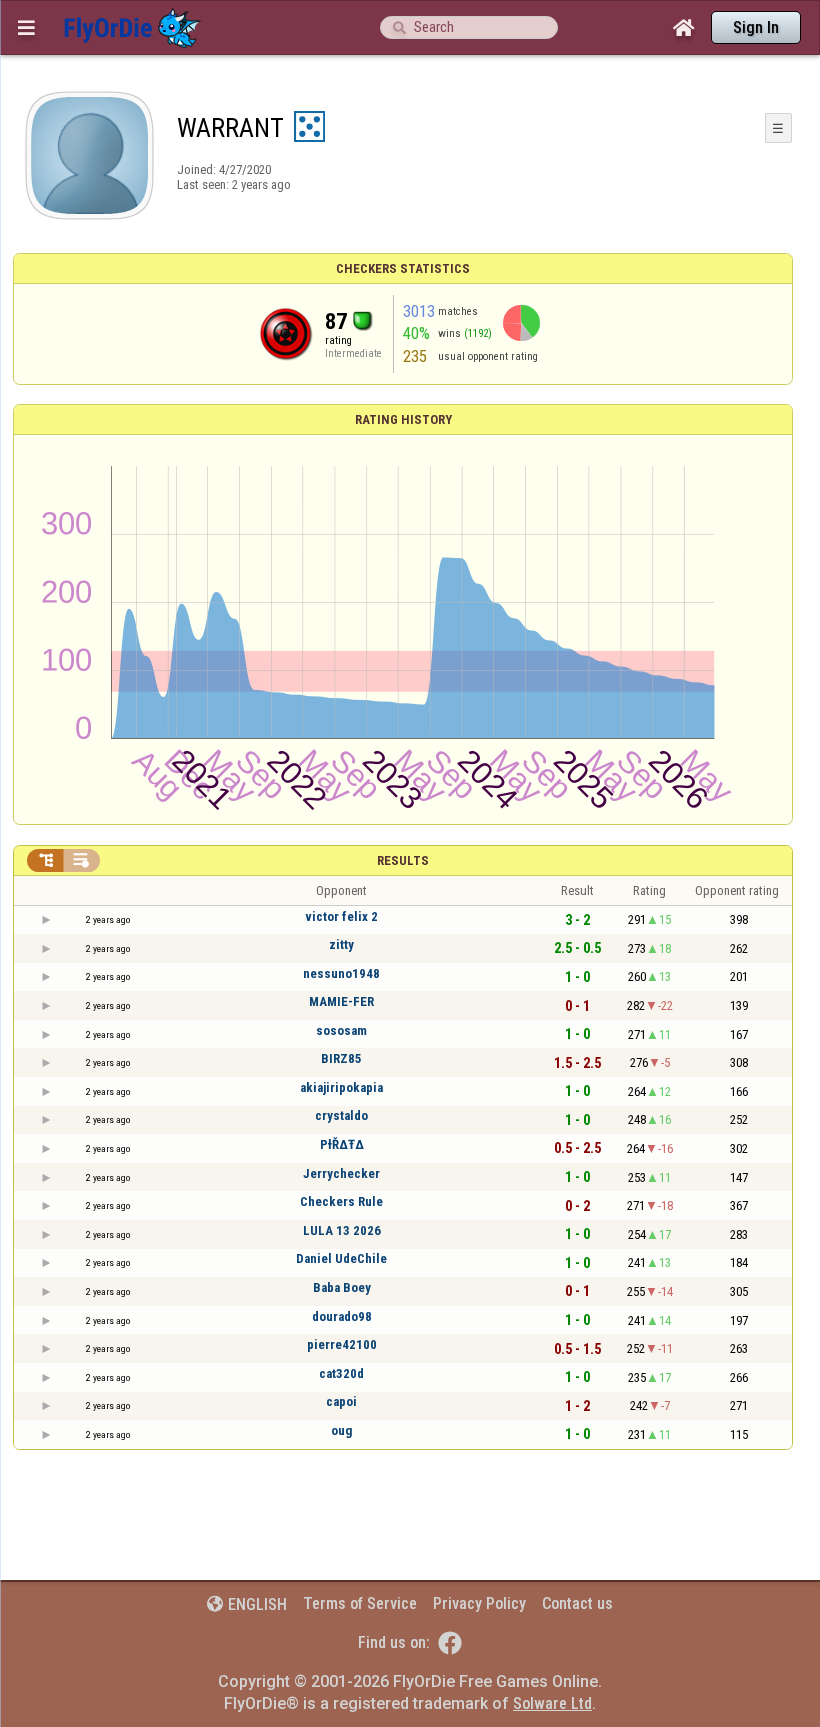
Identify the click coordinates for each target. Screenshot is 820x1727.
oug (341, 1430)
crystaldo (341, 1115)
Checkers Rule (341, 1201)
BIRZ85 (341, 1058)
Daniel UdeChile (341, 1258)
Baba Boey (342, 1287)
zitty (341, 944)
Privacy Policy (479, 1603)
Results (403, 860)
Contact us (577, 1603)
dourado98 (342, 1316)
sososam (341, 1030)
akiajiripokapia (341, 1087)
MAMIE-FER (341, 1001)
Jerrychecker (341, 1173)
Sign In (756, 27)
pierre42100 (342, 1344)
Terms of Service (360, 1603)
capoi (341, 1401)
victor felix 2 (341, 916)
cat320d (341, 1373)
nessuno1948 (341, 973)
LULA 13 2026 (342, 1230)
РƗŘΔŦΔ (342, 1144)
